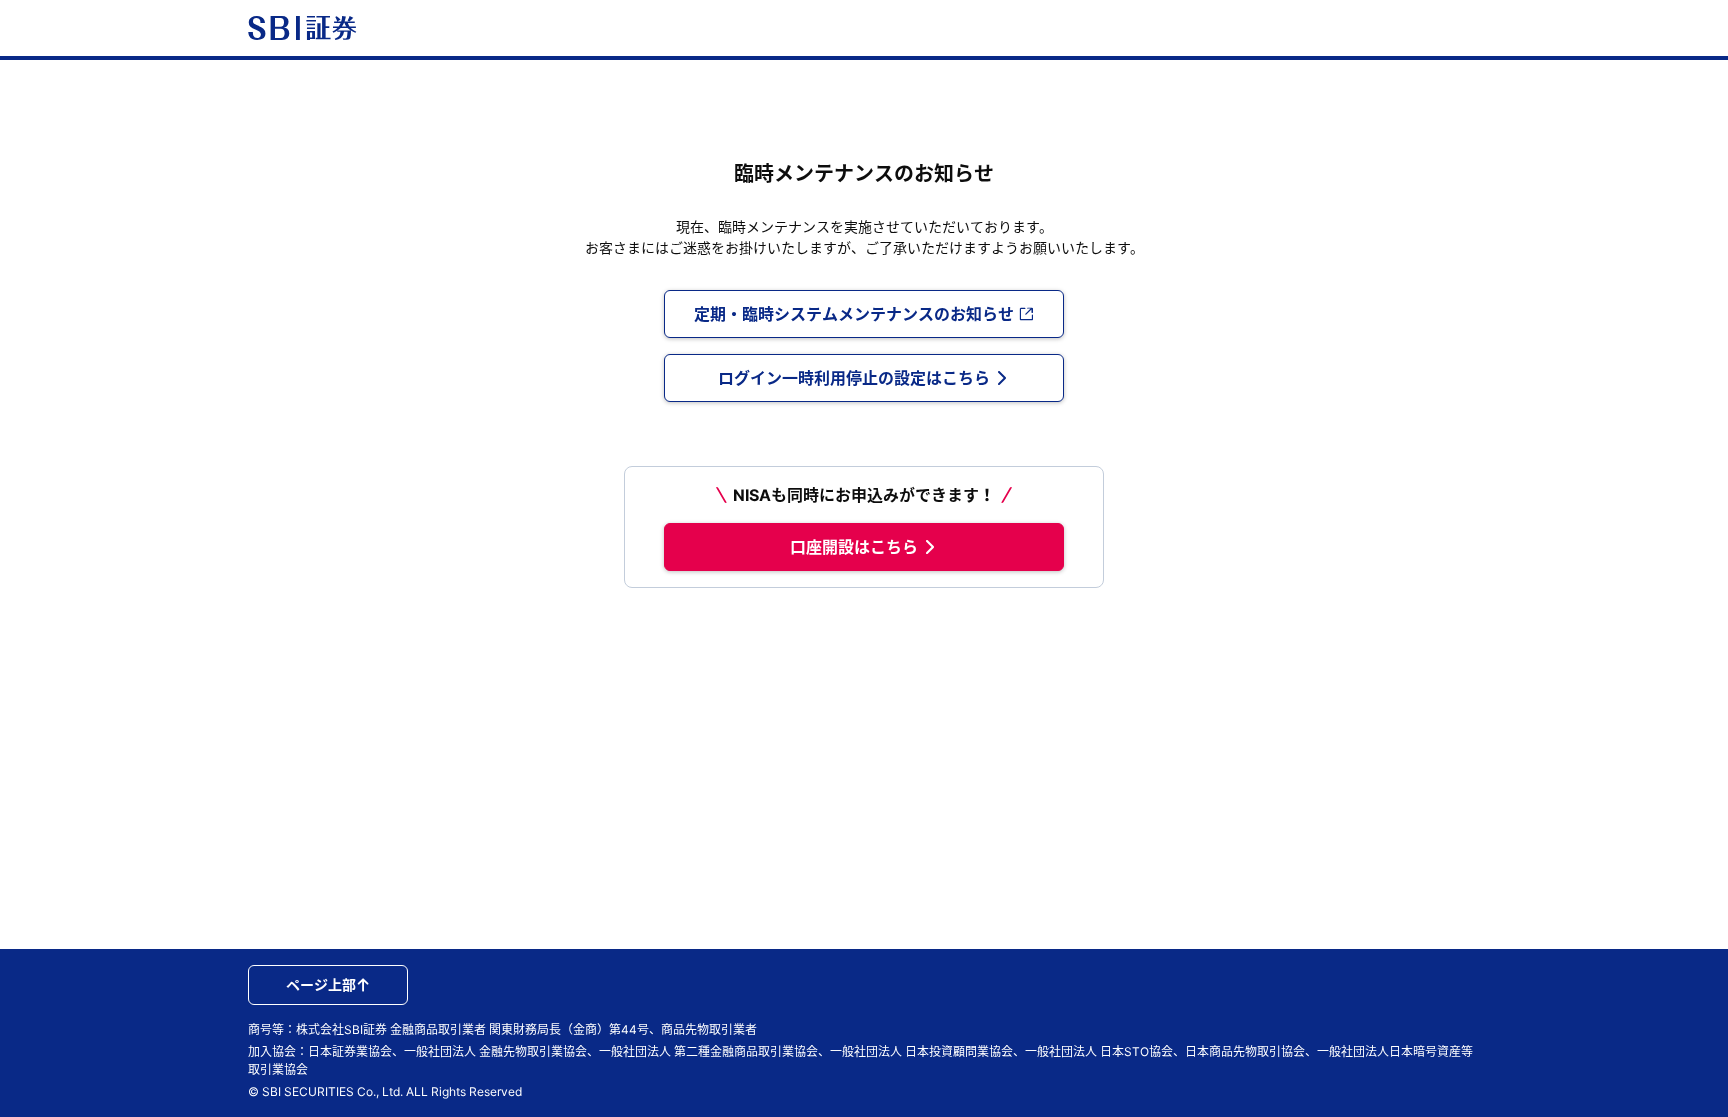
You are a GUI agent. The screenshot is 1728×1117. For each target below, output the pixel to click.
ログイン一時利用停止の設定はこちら (854, 378)
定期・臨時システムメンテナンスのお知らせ (854, 314)
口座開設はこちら (854, 547)
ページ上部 (321, 984)
